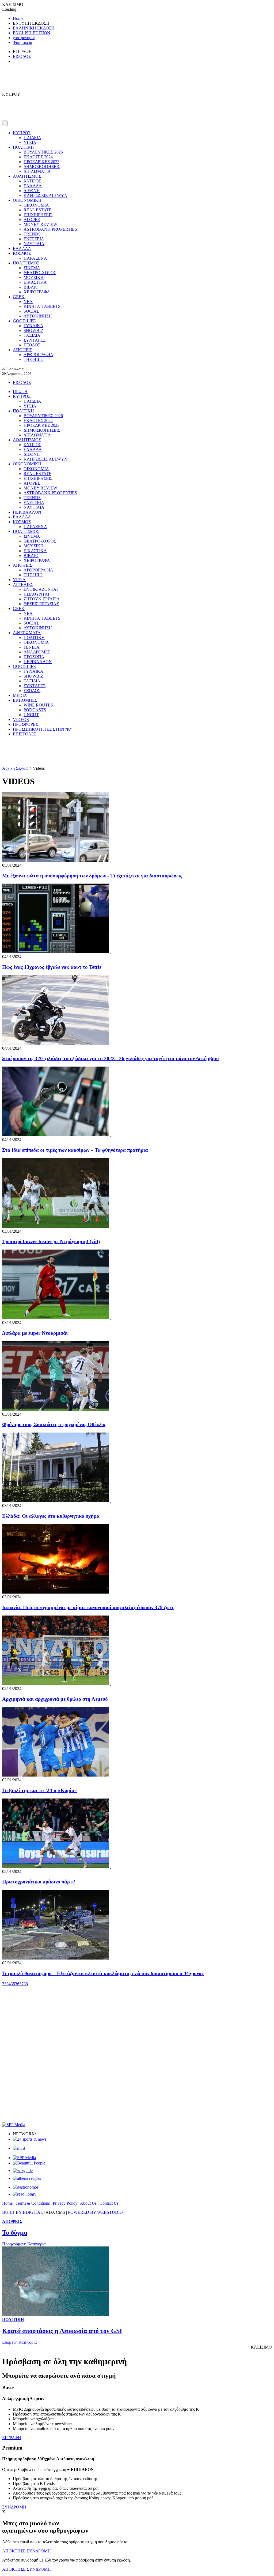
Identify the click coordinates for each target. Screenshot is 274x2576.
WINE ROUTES (38, 705)
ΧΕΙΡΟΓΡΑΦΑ (37, 292)
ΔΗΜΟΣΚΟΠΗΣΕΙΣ (42, 167)
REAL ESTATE (37, 210)
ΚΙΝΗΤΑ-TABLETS (42, 306)
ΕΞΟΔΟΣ (32, 345)
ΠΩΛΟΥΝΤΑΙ (36, 594)
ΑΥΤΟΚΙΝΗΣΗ (38, 316)
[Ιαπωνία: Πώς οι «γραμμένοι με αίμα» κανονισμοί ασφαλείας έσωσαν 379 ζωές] (111, 1592)
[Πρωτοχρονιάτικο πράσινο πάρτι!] (111, 1867)
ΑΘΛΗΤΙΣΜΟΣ (27, 176)
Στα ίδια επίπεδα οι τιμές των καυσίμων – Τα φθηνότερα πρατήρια (75, 1150)
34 (9, 1984)
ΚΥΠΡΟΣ (22, 133)
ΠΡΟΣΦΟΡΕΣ (25, 724)
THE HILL (33, 359)
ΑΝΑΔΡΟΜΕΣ (37, 652)
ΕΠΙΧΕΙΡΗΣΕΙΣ (38, 215)
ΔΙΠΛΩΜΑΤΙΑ (37, 171)
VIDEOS (21, 719)
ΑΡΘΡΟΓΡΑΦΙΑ (38, 355)
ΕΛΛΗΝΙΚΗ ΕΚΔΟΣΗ (34, 28)
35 (13, 1984)
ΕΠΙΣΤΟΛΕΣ (25, 734)
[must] (19, 2148)
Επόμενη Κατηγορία (19, 2342)
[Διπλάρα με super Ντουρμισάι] (111, 1318)
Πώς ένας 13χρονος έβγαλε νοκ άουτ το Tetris (52, 967)
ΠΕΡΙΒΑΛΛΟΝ (27, 512)
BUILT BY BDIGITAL (22, 2212)
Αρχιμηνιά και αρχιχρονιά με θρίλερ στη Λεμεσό (55, 1699)
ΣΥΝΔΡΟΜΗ (14, 2507)
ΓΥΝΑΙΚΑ (33, 326)
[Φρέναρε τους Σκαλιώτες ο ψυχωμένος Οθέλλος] (111, 1409)
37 (21, 1984)
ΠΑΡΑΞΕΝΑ (35, 258)
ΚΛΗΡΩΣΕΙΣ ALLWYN (45, 195)
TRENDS (32, 234)
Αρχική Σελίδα (15, 768)
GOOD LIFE (24, 321)
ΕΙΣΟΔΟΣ (22, 56)
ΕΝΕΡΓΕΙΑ (34, 239)
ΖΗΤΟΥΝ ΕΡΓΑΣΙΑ (42, 599)
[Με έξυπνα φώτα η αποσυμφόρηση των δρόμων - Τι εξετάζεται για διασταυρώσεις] (111, 860)
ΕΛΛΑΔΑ (33, 186)
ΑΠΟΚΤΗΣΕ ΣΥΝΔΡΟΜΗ (26, 2551)
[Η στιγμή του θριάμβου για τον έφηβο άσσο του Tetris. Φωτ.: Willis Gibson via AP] (111, 952)
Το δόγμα (15, 2233)
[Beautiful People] (29, 2163)
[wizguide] (23, 2171)
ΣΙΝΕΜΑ (32, 268)
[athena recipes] (27, 2178)
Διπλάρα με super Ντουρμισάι (35, 1333)
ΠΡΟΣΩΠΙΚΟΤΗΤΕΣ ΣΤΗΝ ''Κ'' (42, 729)
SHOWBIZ (33, 330)
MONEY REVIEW (40, 224)
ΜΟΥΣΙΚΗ (34, 277)
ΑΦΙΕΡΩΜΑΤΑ (27, 633)
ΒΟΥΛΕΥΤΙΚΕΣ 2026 (43, 152)
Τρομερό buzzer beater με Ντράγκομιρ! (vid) (51, 1241)
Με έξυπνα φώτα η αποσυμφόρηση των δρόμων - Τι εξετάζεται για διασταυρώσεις (92, 876)
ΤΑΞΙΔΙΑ (32, 335)
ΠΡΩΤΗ (20, 392)
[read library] (25, 2194)
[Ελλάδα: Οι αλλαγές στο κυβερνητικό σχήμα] (111, 1501)
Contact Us (109, 2203)
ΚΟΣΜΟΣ (22, 253)
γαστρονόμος (24, 38)
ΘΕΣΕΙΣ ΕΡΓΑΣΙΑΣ (41, 604)
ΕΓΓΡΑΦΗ (12, 2438)
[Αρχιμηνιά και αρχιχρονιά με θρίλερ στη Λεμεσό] (111, 1684)
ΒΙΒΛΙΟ (31, 287)
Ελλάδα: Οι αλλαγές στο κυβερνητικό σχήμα (51, 1516)
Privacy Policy (65, 2203)
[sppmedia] (14, 2125)
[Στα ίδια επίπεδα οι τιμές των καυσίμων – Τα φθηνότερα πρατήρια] (111, 1135)
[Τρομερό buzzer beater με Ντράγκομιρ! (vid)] (111, 1226)
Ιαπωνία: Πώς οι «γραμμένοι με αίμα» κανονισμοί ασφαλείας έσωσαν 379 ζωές (88, 1607)
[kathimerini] (24, 2158)
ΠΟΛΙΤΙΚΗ (23, 147)
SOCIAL (31, 311)
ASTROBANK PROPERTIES (50, 229)
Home (18, 18)
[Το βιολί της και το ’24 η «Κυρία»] (111, 1775)
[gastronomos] (26, 2187)
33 (4, 1984)
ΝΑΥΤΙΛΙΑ (34, 244)
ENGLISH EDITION (32, 33)
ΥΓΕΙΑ (30, 142)
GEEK (19, 297)
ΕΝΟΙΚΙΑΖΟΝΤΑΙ (41, 589)
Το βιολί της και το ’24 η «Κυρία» (40, 1790)
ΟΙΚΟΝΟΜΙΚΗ (27, 200)
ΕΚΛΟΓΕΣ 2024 (38, 157)
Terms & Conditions (33, 2203)
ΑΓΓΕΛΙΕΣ (23, 584)
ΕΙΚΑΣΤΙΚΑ (35, 282)
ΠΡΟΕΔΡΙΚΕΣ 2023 (41, 162)
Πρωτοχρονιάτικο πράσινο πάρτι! (39, 1882)
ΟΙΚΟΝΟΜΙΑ (36, 205)
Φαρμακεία (22, 42)
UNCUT (31, 715)
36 (17, 1984)
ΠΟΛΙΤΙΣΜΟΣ (26, 263)
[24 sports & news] (30, 2139)
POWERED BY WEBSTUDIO (95, 2212)
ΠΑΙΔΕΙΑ (32, 138)
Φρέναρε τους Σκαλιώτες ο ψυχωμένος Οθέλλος (54, 1424)
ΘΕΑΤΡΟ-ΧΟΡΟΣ (40, 273)
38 (26, 1984)
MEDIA (20, 695)
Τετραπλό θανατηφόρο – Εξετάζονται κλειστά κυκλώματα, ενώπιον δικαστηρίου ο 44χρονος (103, 1973)
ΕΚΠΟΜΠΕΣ (25, 700)
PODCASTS (35, 710)
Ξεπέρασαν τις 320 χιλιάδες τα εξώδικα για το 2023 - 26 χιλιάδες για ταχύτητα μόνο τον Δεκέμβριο (111, 1058)
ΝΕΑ (28, 302)
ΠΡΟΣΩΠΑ (34, 657)
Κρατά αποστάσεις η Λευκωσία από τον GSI (62, 2331)
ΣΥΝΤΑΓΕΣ (35, 340)
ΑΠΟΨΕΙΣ (22, 350)
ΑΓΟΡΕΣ (32, 220)
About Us (88, 2203)
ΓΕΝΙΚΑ (32, 647)
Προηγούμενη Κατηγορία (24, 2244)
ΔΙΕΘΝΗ (32, 191)
